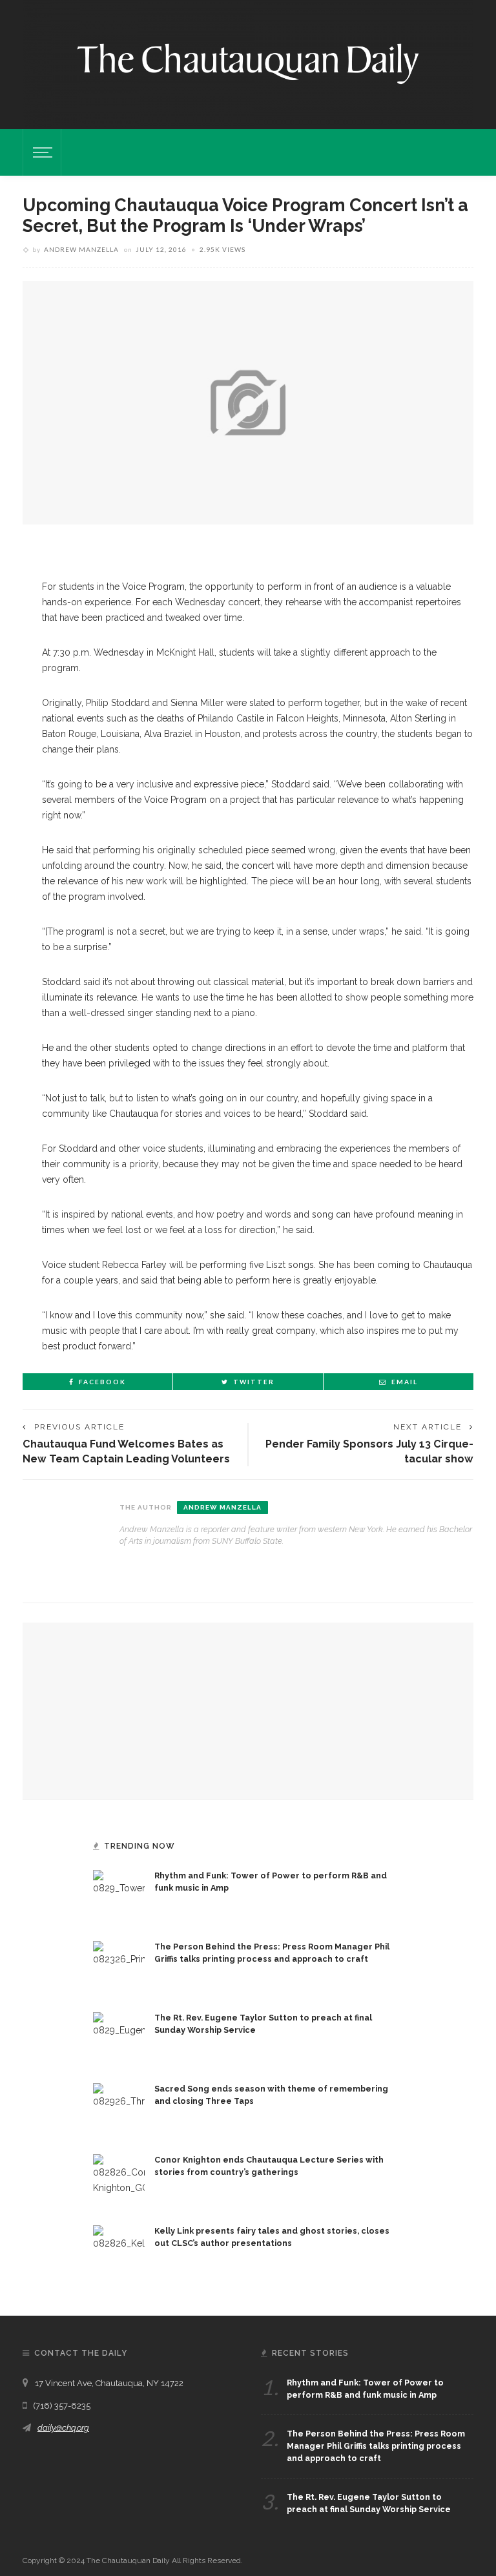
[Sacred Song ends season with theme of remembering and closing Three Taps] (119, 2108)
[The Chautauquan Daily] (248, 63)
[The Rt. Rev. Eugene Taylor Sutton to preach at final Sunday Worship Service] (119, 2037)
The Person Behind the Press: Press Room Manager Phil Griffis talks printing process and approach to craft (376, 2446)
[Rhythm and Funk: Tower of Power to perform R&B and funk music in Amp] (119, 1895)
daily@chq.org (63, 2428)
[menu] (41, 152)
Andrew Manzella (81, 249)
